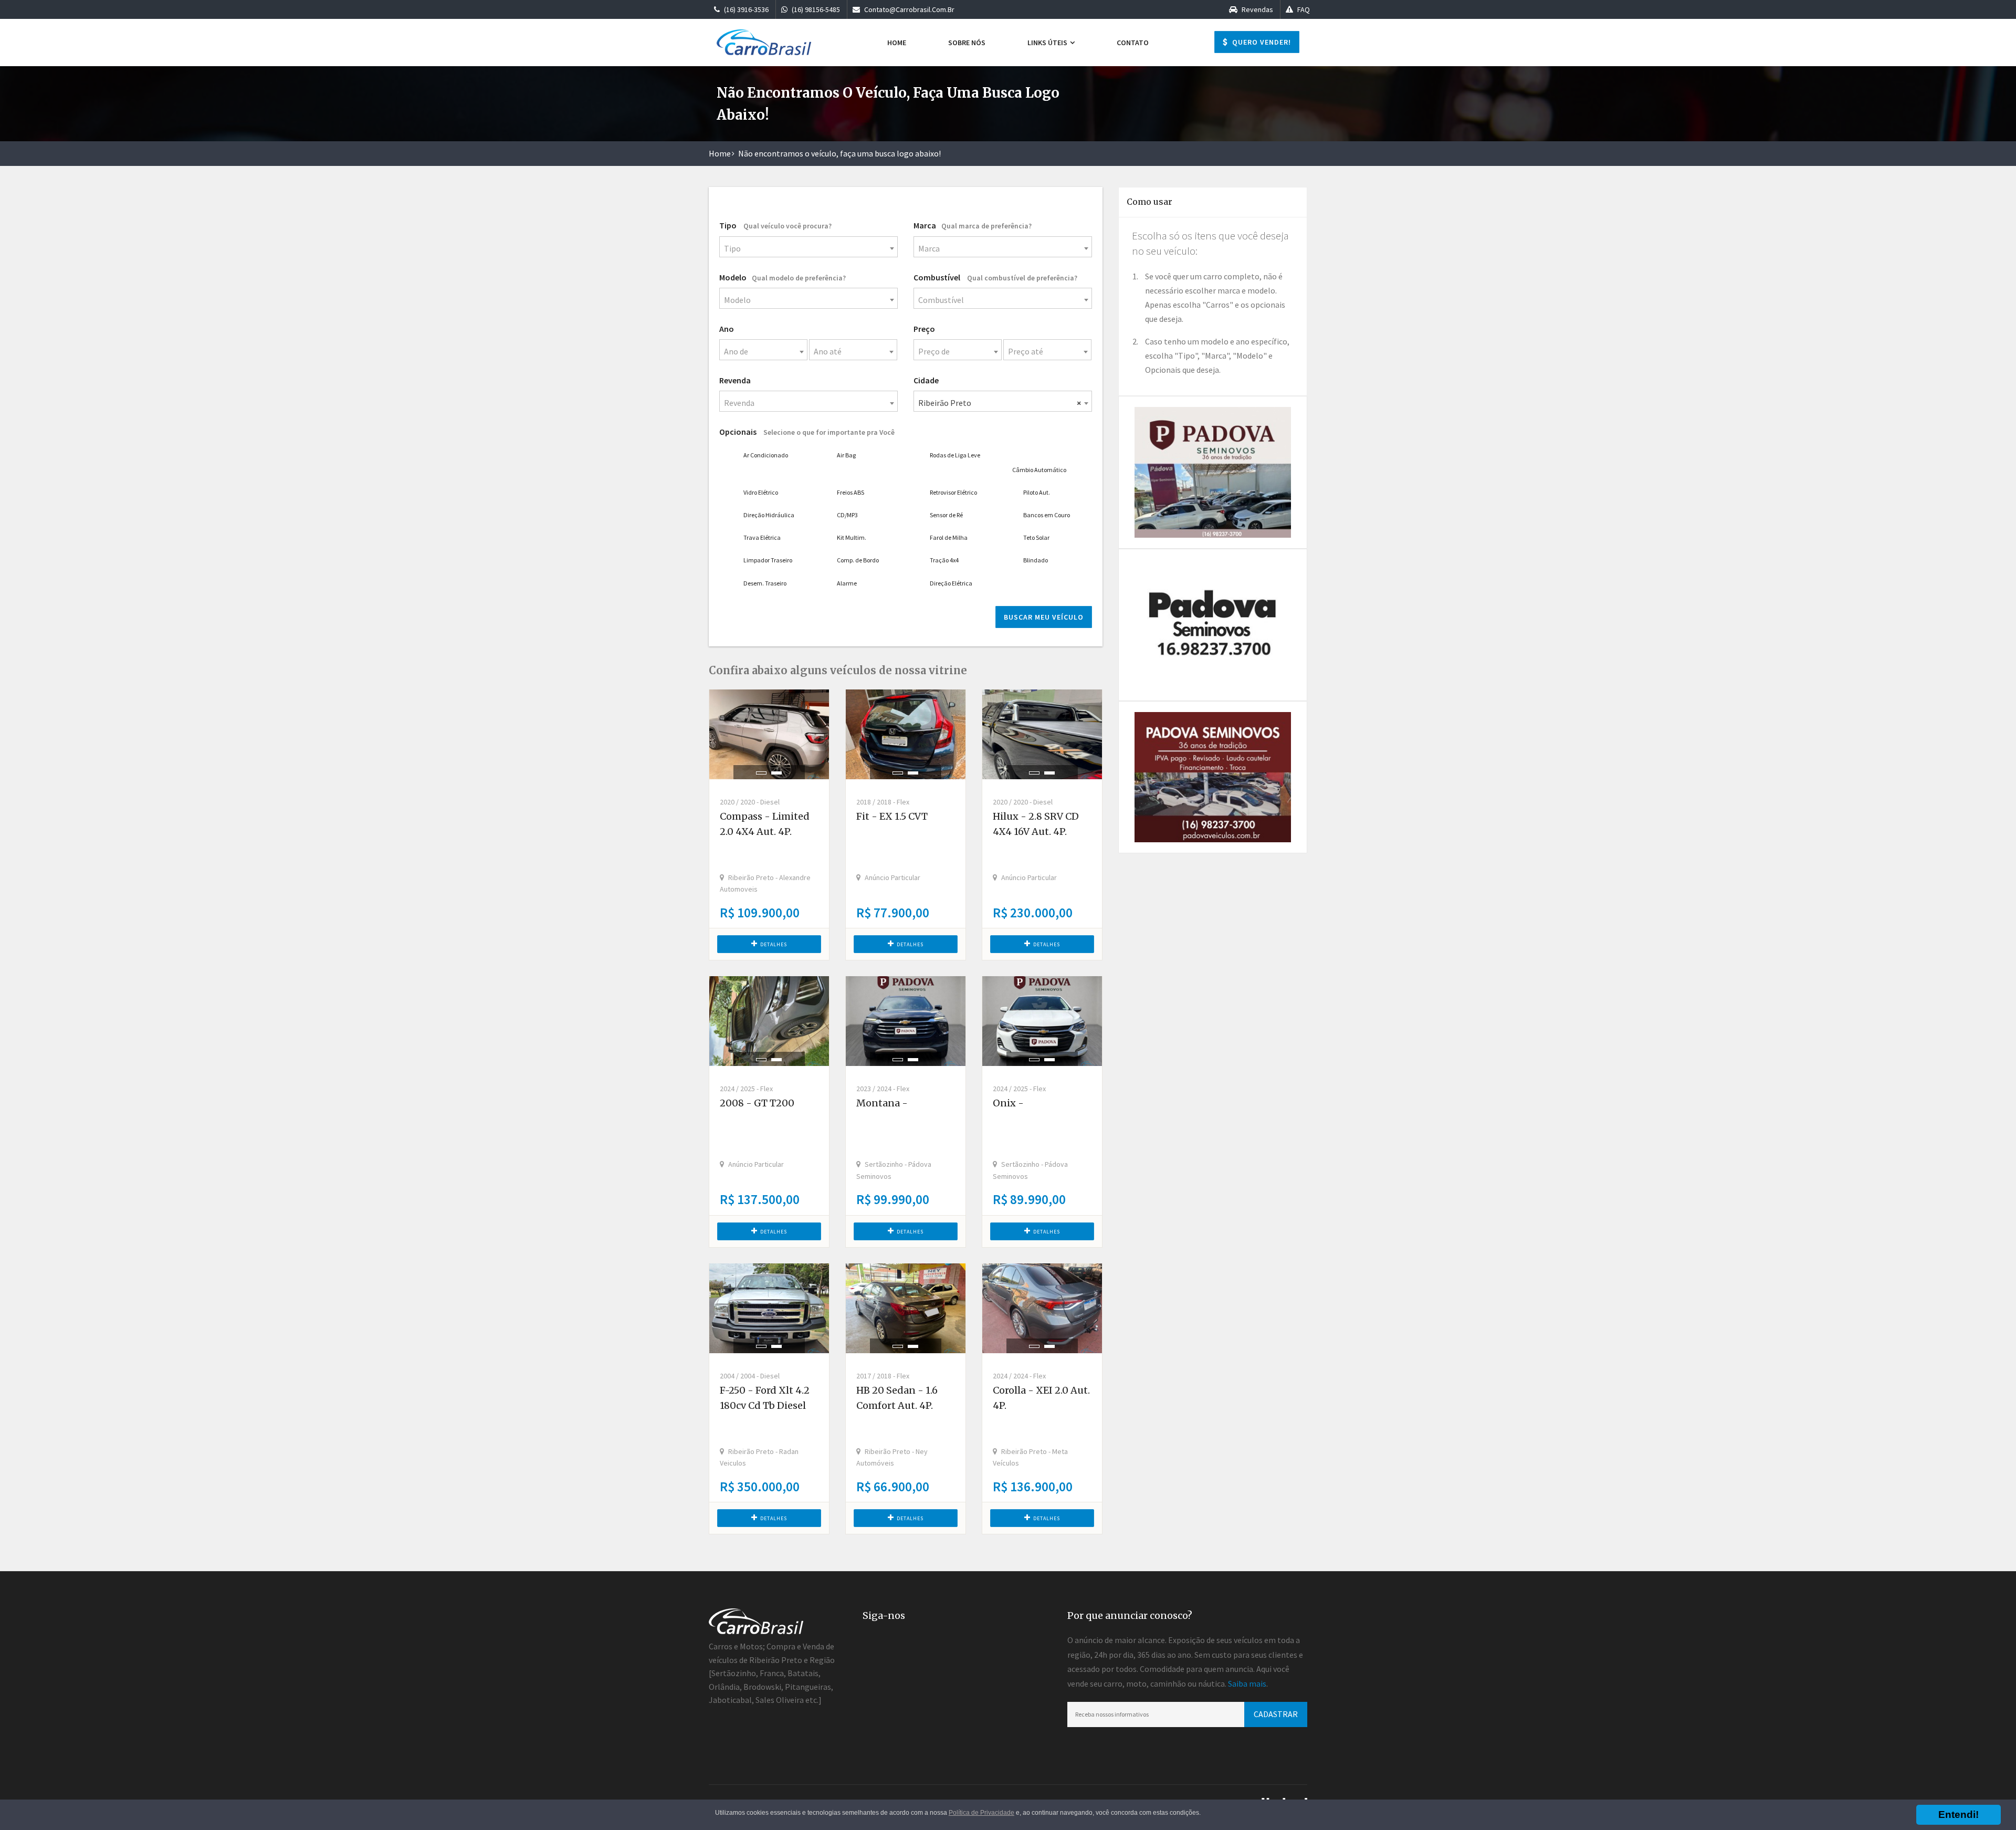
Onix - (1008, 1103)
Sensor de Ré (946, 515)
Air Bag (846, 455)
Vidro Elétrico (761, 492)
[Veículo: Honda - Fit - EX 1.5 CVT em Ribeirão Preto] (906, 734)
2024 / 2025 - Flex (746, 1089)
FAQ (1303, 9)
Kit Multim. (852, 537)
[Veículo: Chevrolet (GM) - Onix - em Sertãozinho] (1042, 1021)
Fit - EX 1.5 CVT (892, 816)
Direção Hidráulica (769, 515)
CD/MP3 (847, 515)
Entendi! (1959, 1815)
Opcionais (807, 432)
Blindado (1036, 560)
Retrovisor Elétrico (953, 492)
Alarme (847, 583)
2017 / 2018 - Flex (883, 1376)
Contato (1133, 43)
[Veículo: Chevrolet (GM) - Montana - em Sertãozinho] (906, 1021)
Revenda (735, 380)
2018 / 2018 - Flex (883, 802)
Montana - (882, 1103)
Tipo (775, 225)
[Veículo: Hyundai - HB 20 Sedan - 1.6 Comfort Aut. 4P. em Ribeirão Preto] (906, 1308)
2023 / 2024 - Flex (883, 1089)
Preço (924, 329)
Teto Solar (1036, 537)
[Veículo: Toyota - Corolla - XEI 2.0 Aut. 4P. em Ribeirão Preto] (1042, 1308)
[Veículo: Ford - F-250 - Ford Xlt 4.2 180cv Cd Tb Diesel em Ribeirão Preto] (769, 1308)
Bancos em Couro (1047, 515)
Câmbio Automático (1039, 470)
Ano (727, 329)
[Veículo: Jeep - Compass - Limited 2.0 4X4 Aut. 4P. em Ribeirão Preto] (769, 734)
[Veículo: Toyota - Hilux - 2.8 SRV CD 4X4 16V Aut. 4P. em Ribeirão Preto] (1042, 734)
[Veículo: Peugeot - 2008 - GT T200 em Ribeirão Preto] (769, 1021)
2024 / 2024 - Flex (1019, 1376)
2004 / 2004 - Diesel (750, 1376)
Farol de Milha (949, 537)
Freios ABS (850, 492)
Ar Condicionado (766, 455)
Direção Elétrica (951, 583)
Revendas (1257, 9)
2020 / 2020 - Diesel (750, 802)
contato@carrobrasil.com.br (909, 9)
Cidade (926, 380)
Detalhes (774, 944)
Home (897, 43)
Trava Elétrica (762, 537)
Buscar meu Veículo (1044, 617)
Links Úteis (1048, 43)
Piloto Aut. (1037, 492)
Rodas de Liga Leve (955, 455)
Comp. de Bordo (858, 560)
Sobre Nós (967, 43)
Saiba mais (1247, 1683)
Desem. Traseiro (765, 583)
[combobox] (808, 247)
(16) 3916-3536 (745, 9)
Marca (973, 225)
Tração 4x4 (944, 560)
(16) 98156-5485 (815, 9)
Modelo (783, 277)
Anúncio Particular (892, 877)
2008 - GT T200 (757, 1103)
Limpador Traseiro (768, 560)
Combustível (995, 277)
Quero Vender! (1261, 42)
